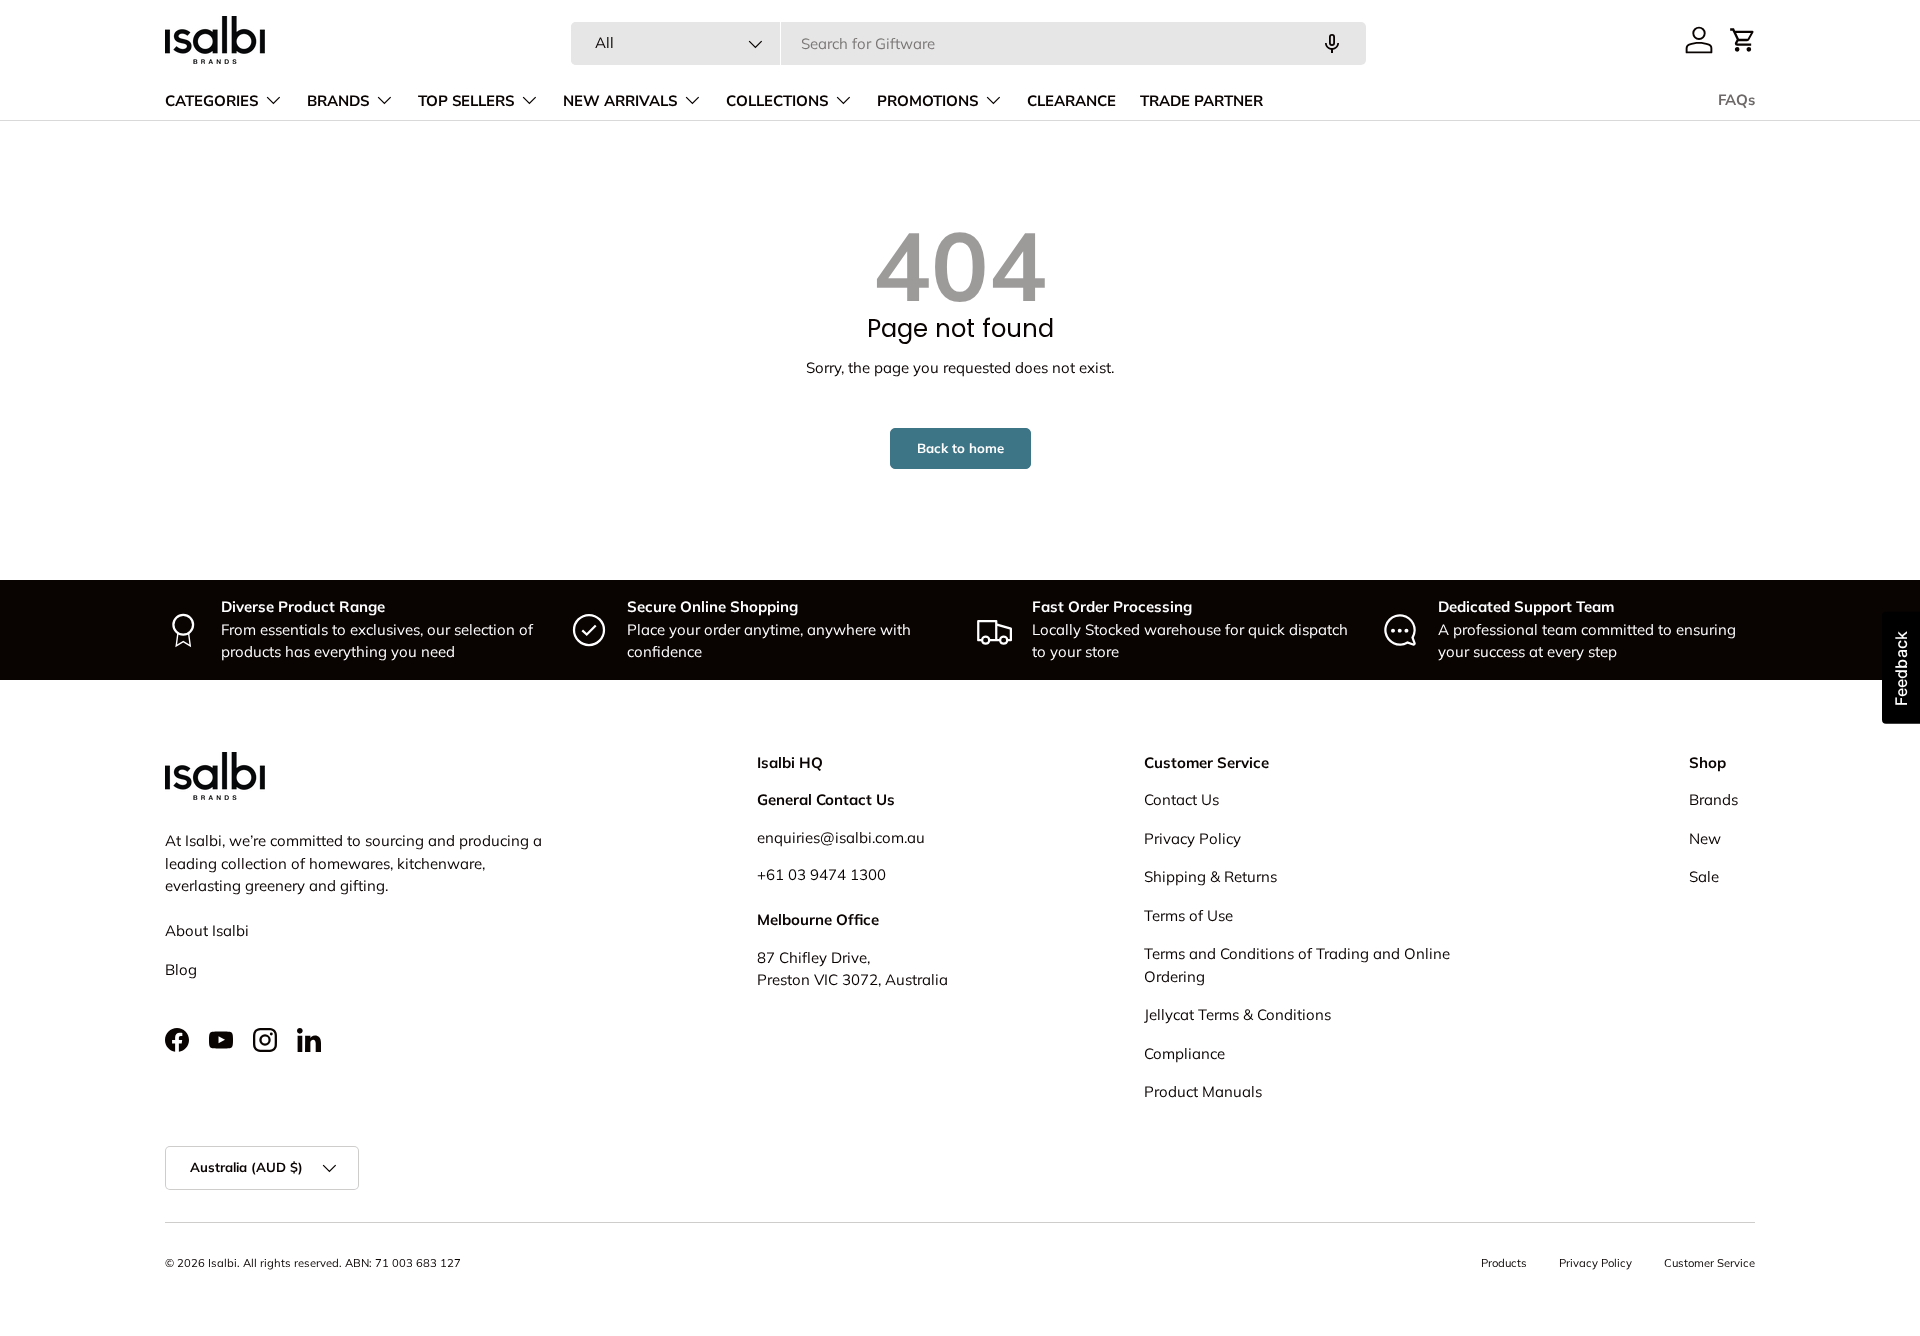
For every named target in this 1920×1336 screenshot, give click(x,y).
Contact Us (1181, 799)
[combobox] (968, 43)
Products (1504, 1263)
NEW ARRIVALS (620, 101)
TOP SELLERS (466, 101)
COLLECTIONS (777, 101)
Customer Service (1709, 1263)
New (1705, 838)
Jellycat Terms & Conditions (1237, 1014)
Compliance (1184, 1053)
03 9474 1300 (837, 874)
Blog (181, 969)
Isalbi (222, 1263)
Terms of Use (1188, 915)
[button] (1743, 40)
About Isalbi (207, 930)
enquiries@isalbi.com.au (841, 837)
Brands (1713, 799)
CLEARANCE (1071, 101)
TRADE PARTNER (1201, 101)
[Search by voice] (1332, 44)
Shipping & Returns (1210, 876)
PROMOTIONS (927, 101)
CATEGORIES (211, 101)
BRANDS (338, 101)
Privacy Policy (1192, 838)
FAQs (1736, 100)
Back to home (960, 448)
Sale (1704, 876)
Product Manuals (1203, 1091)
